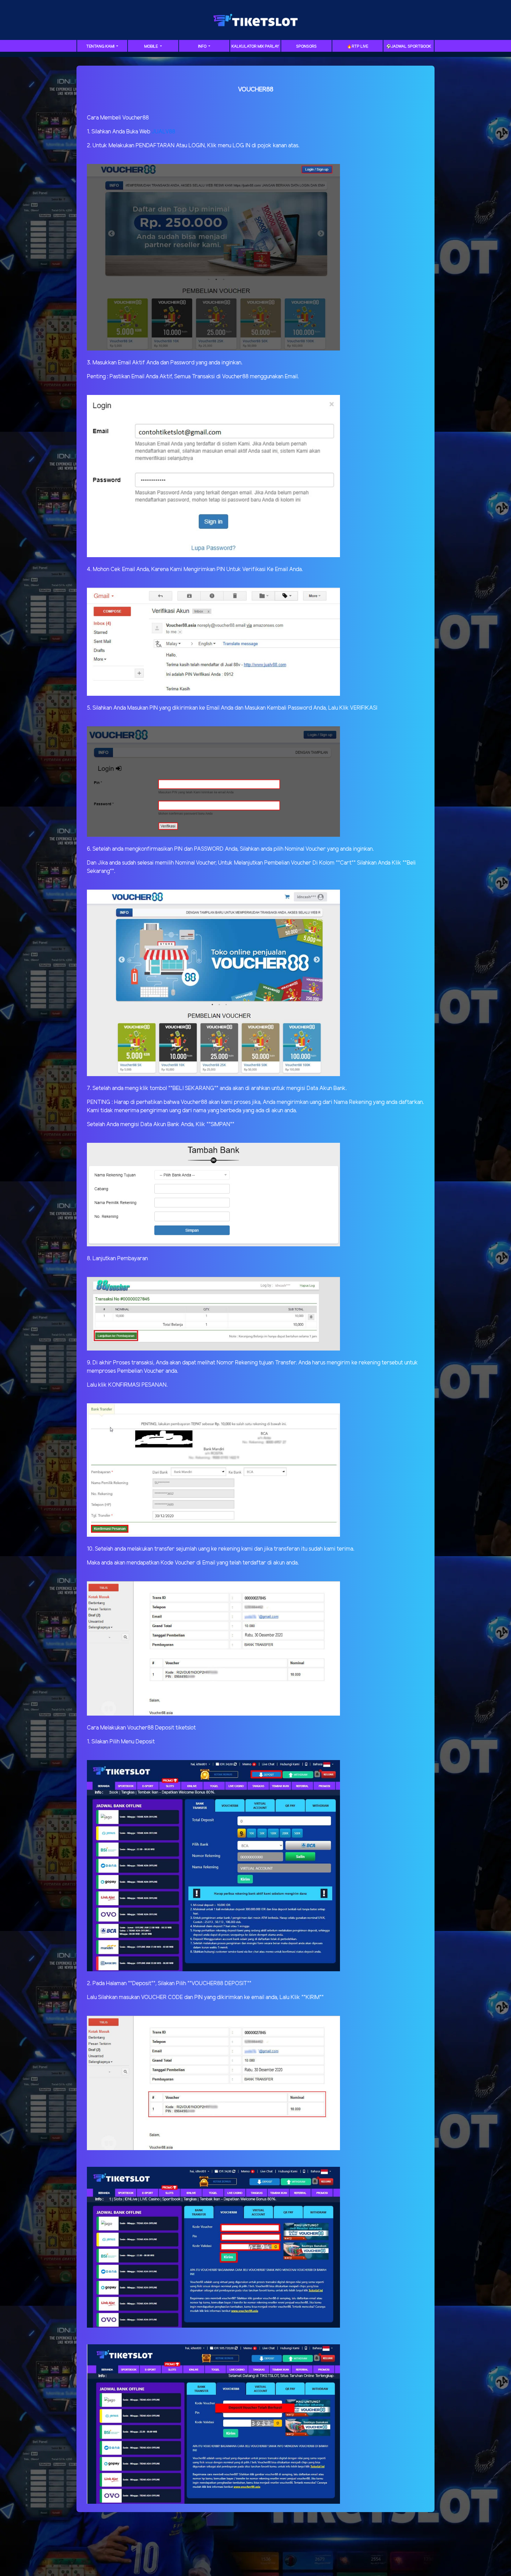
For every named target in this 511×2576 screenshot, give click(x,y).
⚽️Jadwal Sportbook (409, 47)
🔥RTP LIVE (358, 47)
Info (203, 47)
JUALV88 (163, 132)
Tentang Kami (101, 47)
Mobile (152, 47)
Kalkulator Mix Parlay (255, 47)
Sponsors (306, 47)
